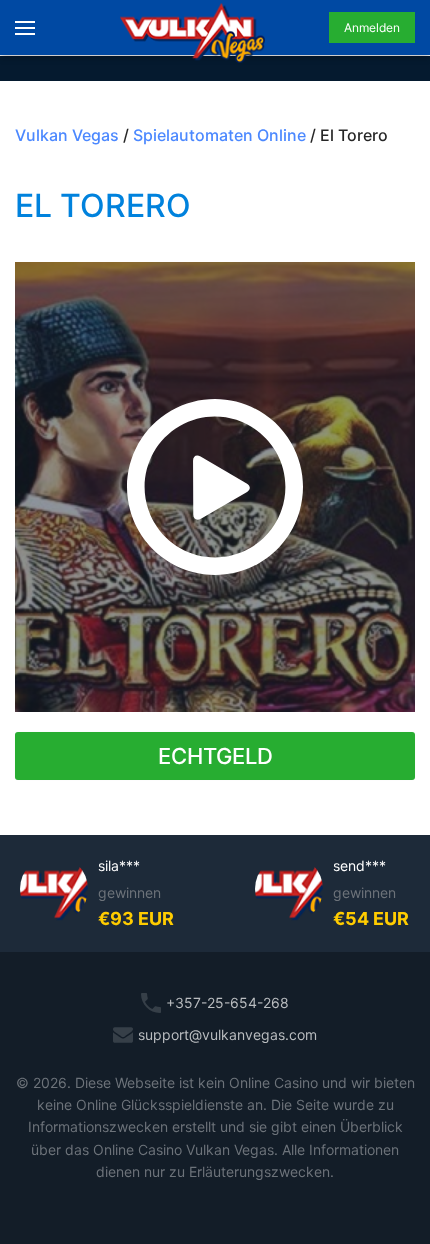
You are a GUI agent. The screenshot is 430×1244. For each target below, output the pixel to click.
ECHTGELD (215, 756)
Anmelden (372, 27)
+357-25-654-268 (227, 1002)
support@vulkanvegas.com (227, 1034)
